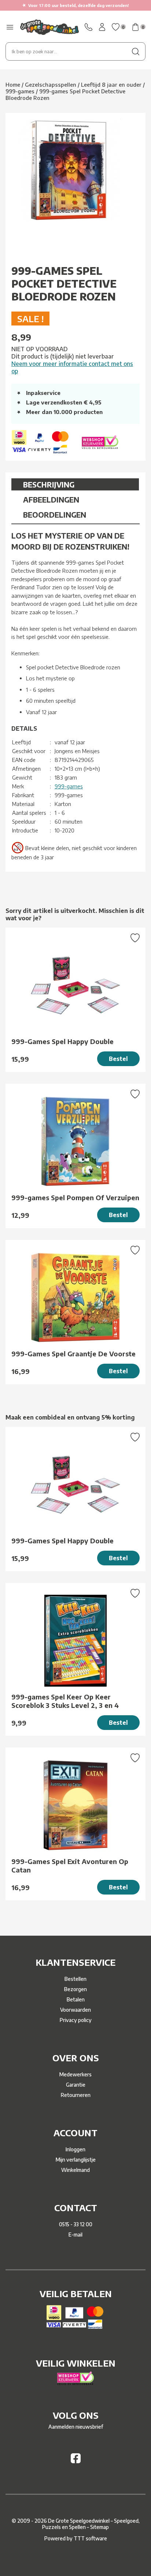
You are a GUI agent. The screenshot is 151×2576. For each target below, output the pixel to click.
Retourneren (76, 2095)
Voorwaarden (75, 2010)
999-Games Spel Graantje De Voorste (73, 1354)
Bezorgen (75, 1989)
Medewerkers (75, 2074)
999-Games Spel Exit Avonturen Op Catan (70, 1866)
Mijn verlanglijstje (76, 2160)
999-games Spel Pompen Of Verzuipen (75, 1197)
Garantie (76, 2085)
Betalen (76, 1999)
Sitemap (100, 2527)
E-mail (75, 2235)
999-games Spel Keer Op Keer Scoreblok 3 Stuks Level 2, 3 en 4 (65, 1701)
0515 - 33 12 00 (76, 2224)
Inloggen (75, 2149)
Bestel (118, 1059)
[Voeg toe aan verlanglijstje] (135, 939)
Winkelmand (75, 2170)
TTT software (90, 2538)
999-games (69, 786)
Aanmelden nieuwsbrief (76, 2427)
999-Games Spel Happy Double (62, 1041)
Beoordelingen (55, 515)
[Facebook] (76, 2461)
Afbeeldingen (51, 499)
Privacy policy (76, 2020)
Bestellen (75, 1979)
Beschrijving (49, 484)
